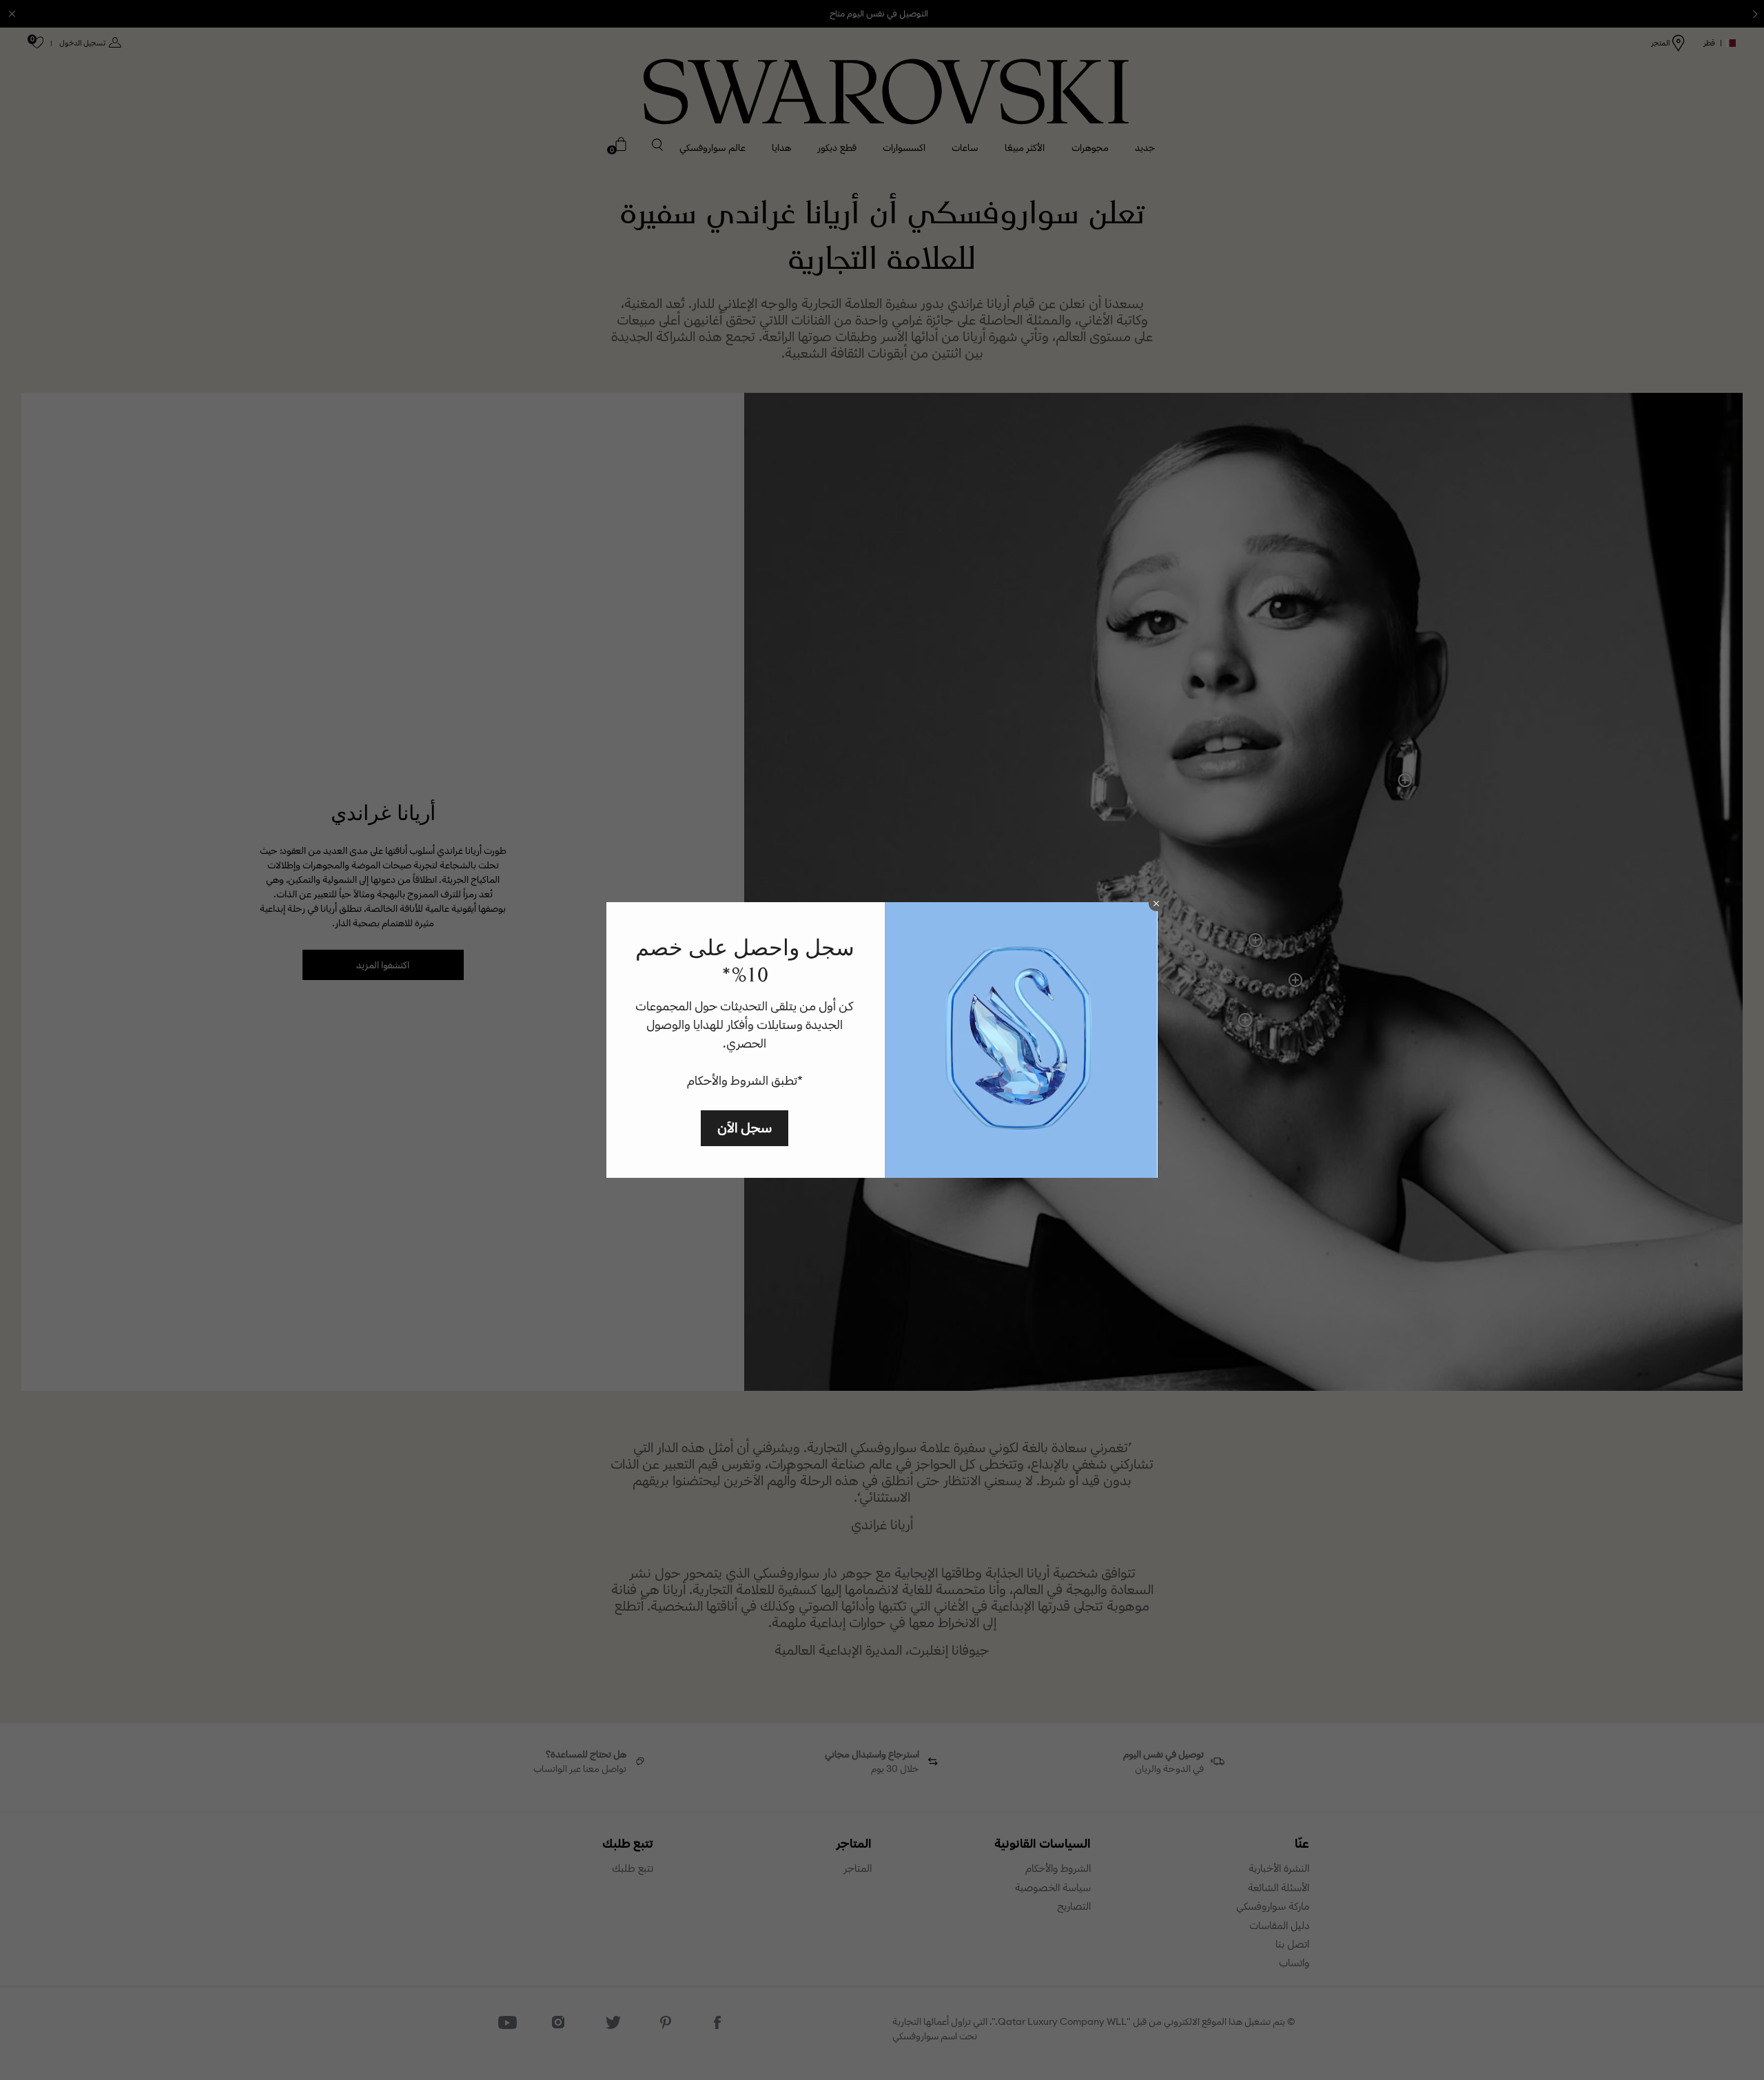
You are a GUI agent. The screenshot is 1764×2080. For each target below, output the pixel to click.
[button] (1156, 904)
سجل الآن (745, 1127)
